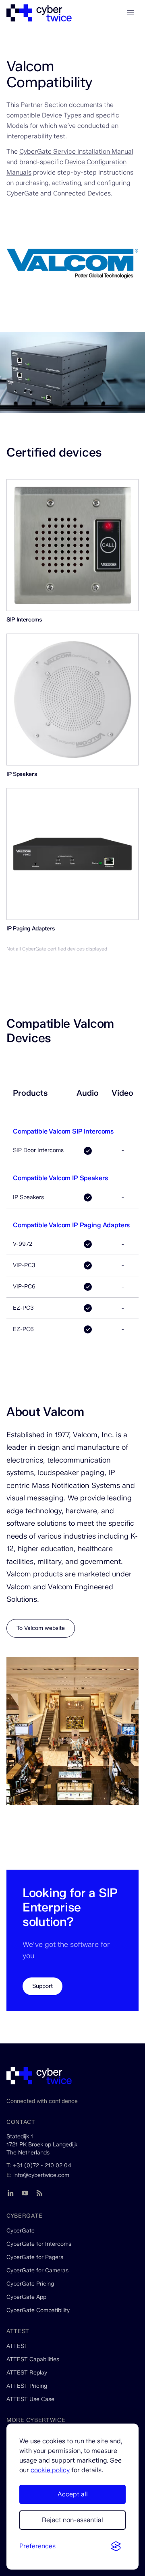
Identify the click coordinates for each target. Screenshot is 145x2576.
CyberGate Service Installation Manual (76, 151)
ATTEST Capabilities (33, 2359)
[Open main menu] (130, 13)
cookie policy (50, 2470)
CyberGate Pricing (30, 2284)
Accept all (73, 2494)
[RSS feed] (39, 2193)
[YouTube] (25, 2193)
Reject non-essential (72, 2520)
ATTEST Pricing (27, 2386)
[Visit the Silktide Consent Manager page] (116, 2547)
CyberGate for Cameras (37, 2270)
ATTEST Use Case (30, 2399)
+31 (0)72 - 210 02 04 (42, 2166)
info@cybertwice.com (41, 2175)
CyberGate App (26, 2297)
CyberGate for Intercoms (39, 2244)
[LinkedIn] (10, 2193)
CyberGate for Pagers (35, 2257)
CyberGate (21, 2231)
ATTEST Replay (27, 2373)
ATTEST (17, 2346)
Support (42, 1986)
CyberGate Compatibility (38, 2310)
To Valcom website (41, 1628)
